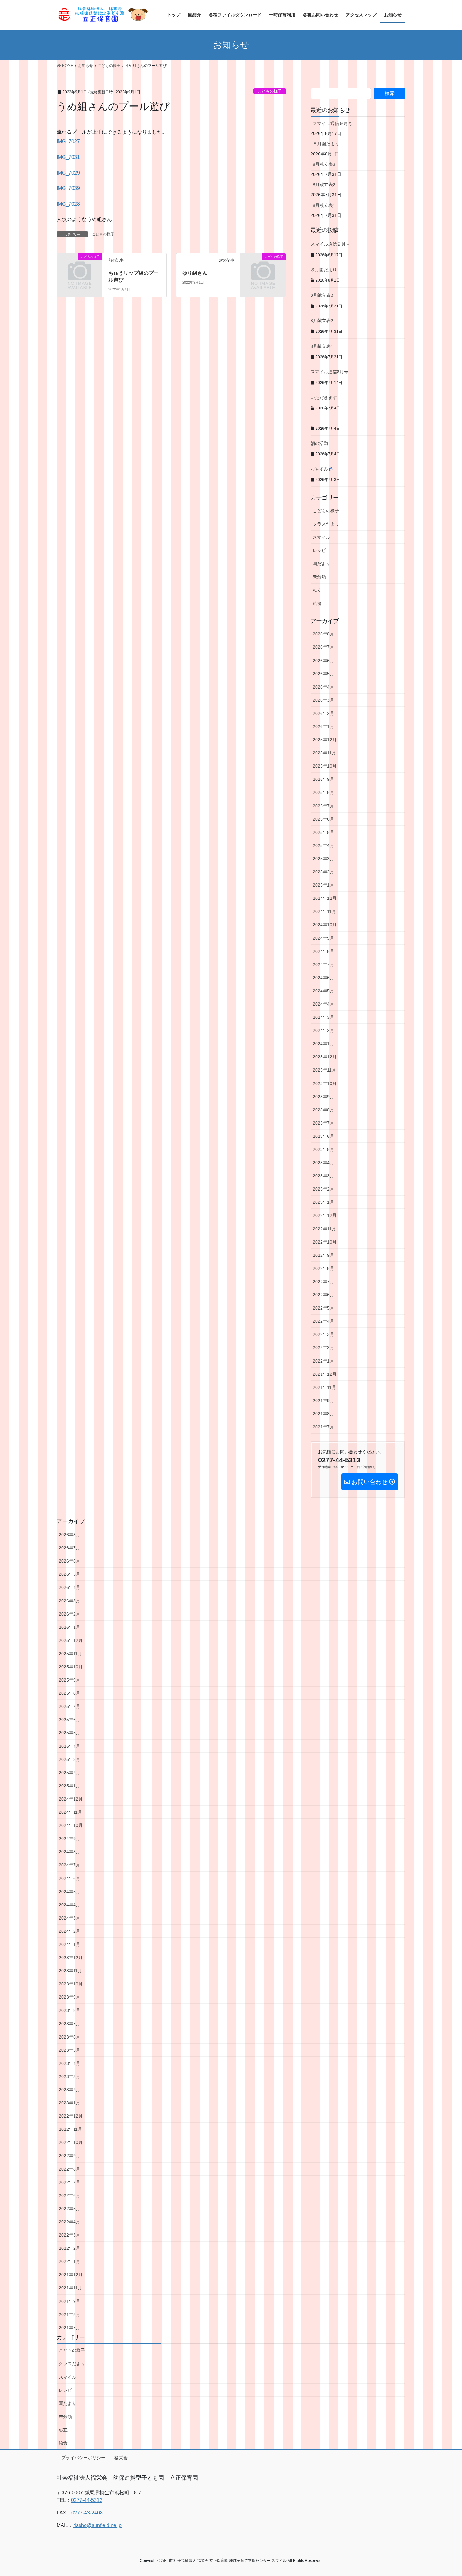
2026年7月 (323, 647)
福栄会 (121, 2458)
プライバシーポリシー (83, 2458)
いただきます (324, 397)
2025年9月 (323, 779)
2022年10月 (325, 1242)
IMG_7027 (68, 141)
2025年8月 (323, 792)
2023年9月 (323, 1097)
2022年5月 (323, 1308)
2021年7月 (323, 1427)
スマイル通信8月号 (329, 372)
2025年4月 (323, 845)
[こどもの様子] (80, 267)
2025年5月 (323, 832)
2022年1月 (323, 1361)
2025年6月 (323, 819)
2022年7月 (323, 1282)
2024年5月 (323, 991)
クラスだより (326, 524)
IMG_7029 (68, 173)
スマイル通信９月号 (333, 123)
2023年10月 (325, 1083)
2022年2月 (323, 1347)
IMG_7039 (68, 188)
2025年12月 (325, 740)
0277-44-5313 (87, 2500)
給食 (317, 603)
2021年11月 (324, 1387)
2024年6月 (323, 978)
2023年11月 (324, 1070)
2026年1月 (323, 726)
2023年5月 (323, 1149)
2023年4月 (323, 1163)
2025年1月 (323, 885)
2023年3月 (323, 1176)
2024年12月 (325, 898)
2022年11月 (324, 1229)
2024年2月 (323, 1030)
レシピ (319, 550)
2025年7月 (323, 806)
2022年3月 (323, 1334)
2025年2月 (323, 872)
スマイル (322, 537)
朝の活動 (319, 443)
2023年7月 (323, 1123)
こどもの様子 (270, 91)
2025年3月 (323, 859)
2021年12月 (325, 1374)
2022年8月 (323, 1268)
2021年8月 (323, 1414)
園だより (322, 564)
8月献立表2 (324, 185)
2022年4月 (323, 1321)
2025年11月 (324, 753)
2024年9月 (323, 938)
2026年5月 (323, 674)
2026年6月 (323, 661)
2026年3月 (323, 700)
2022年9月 (323, 1255)
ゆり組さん (195, 273)
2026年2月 (323, 713)
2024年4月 (323, 1004)
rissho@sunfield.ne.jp (97, 2525)
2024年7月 (323, 964)
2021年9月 (323, 1401)
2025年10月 (325, 766)
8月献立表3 (324, 164)
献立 (317, 590)
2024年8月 (323, 951)
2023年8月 (323, 1110)
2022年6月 (323, 1295)
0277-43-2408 (87, 2513)
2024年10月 (325, 925)
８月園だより (326, 144)
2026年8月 (323, 634)
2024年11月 (324, 911)
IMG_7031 (68, 157)
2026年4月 (323, 687)
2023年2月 (323, 1189)
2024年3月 (323, 1017)
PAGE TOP (445, 2493)
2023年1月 (323, 1202)
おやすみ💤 (322, 469)
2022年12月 (325, 1215)
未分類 (319, 577)
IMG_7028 (68, 204)
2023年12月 (325, 1057)
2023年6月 (323, 1136)
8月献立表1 (324, 205)
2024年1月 (323, 1044)
